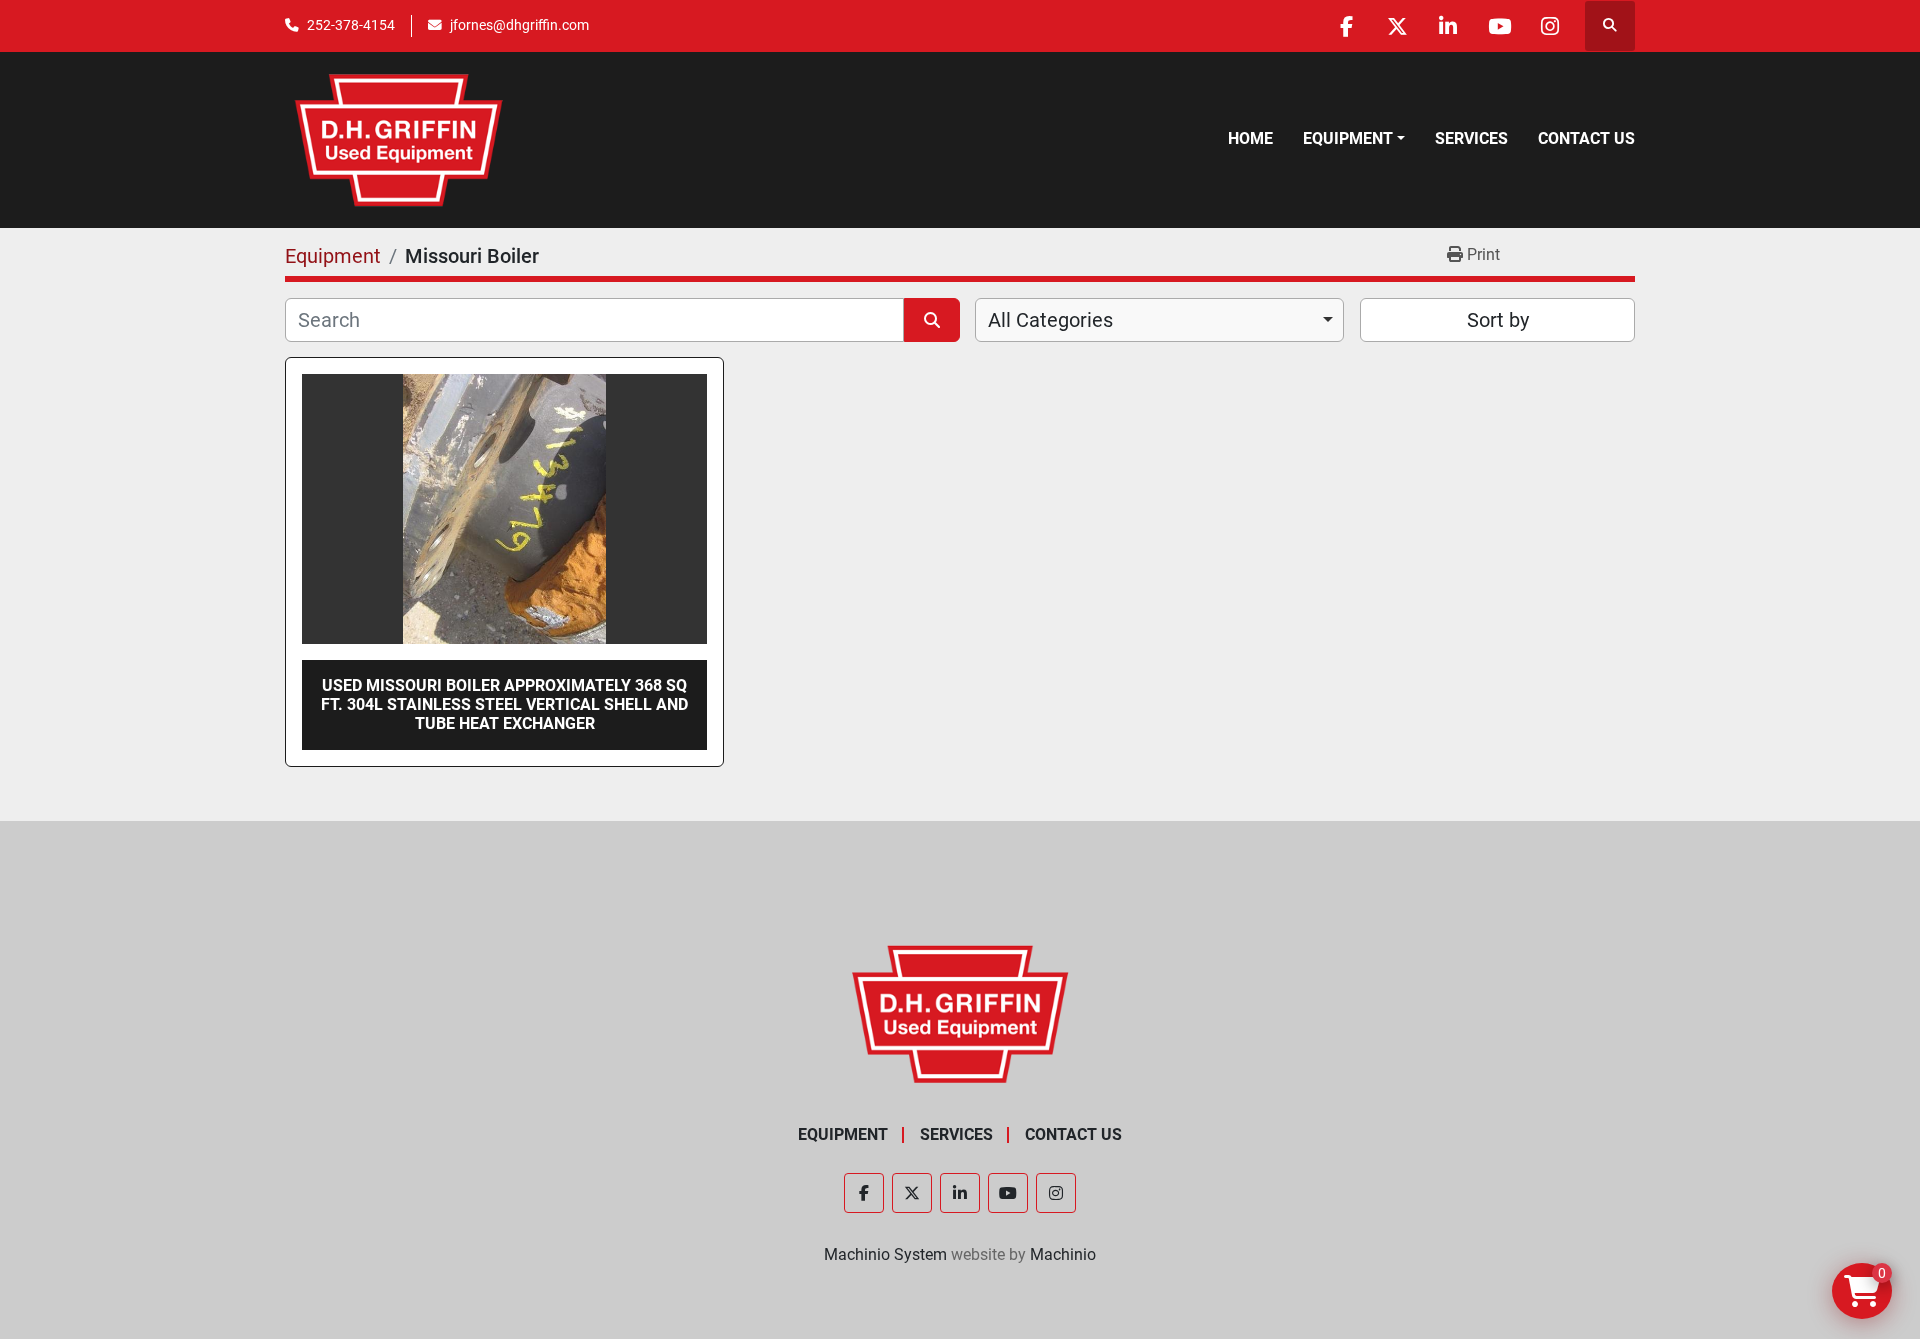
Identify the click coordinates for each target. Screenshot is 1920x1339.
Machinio (1063, 1254)
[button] (1354, 139)
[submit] (932, 320)
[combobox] (1159, 320)
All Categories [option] (1050, 320)
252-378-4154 (351, 25)
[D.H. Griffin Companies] (960, 1012)
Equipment (1348, 138)
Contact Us (1586, 138)
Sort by (1498, 320)
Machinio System (885, 1254)
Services (1471, 138)
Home (1250, 138)
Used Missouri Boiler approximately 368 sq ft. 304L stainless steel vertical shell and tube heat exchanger (504, 704)
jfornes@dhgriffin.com (519, 25)
